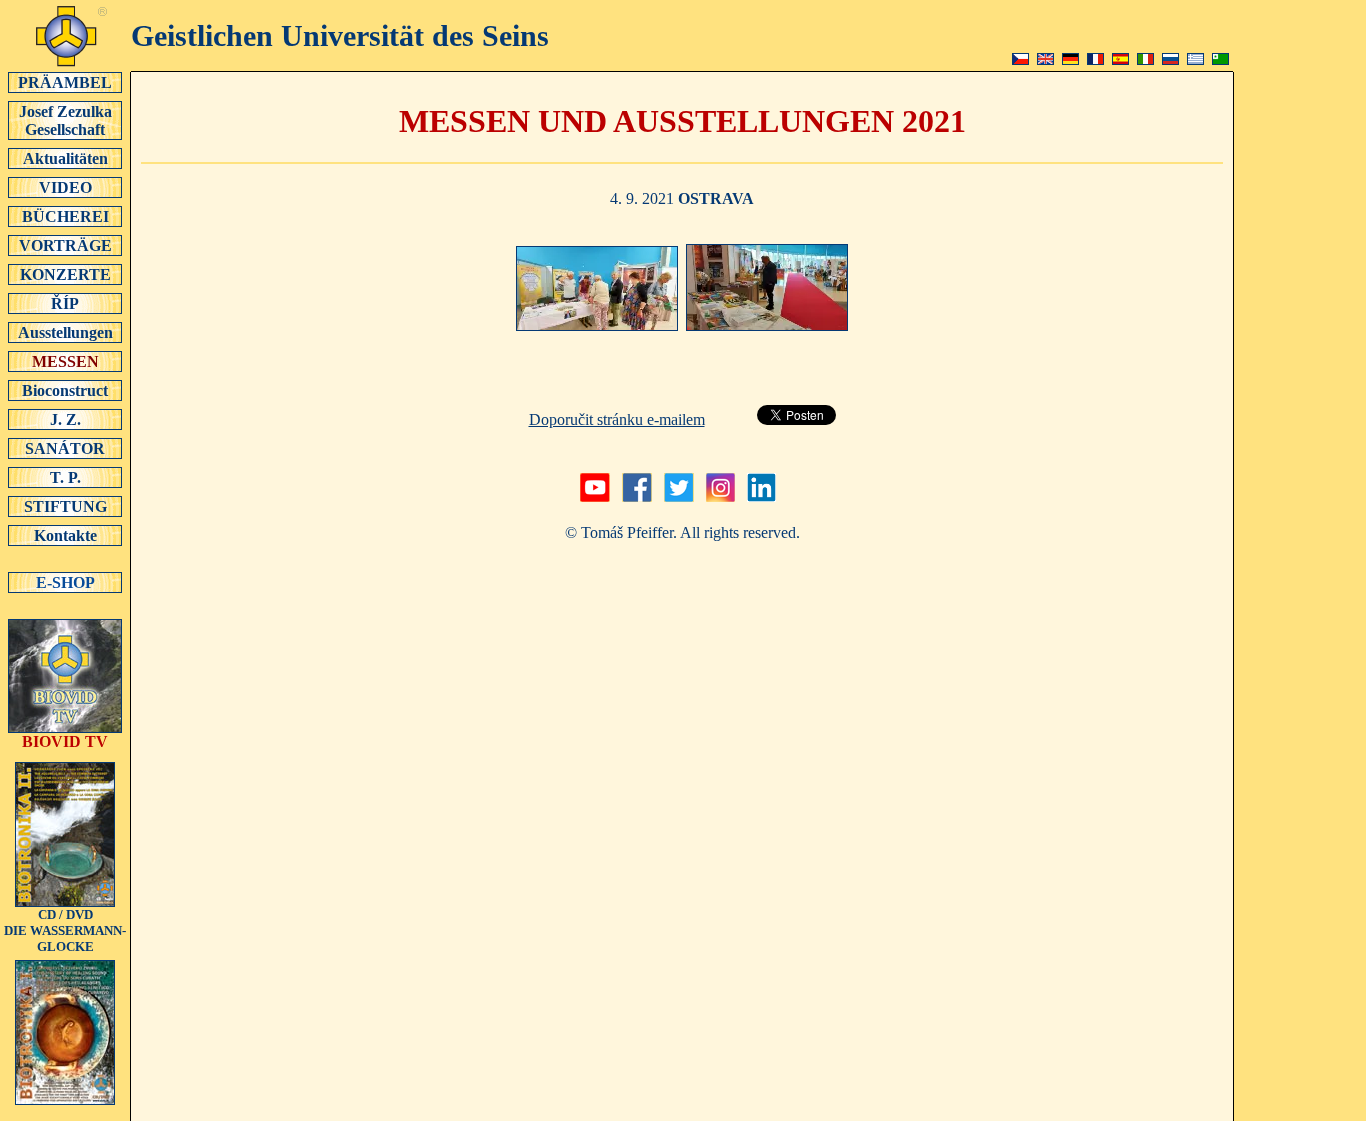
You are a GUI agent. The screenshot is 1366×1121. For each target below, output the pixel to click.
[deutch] (1070, 59)
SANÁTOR (65, 448)
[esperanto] (1220, 59)
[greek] (1195, 59)
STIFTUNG (65, 506)
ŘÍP (65, 303)
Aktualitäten (65, 158)
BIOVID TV (65, 741)
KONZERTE (65, 274)
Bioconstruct (65, 390)
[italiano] (1145, 59)
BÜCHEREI (65, 216)
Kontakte (65, 535)
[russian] (1170, 59)
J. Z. (65, 419)
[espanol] (1120, 59)
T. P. (65, 477)
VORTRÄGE (65, 245)
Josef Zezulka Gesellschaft (65, 120)
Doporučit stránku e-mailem (617, 419)
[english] (1045, 59)
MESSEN (65, 361)
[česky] (1020, 59)
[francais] (1095, 59)
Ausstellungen (65, 332)
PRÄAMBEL (65, 82)
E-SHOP (65, 582)
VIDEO (65, 187)
